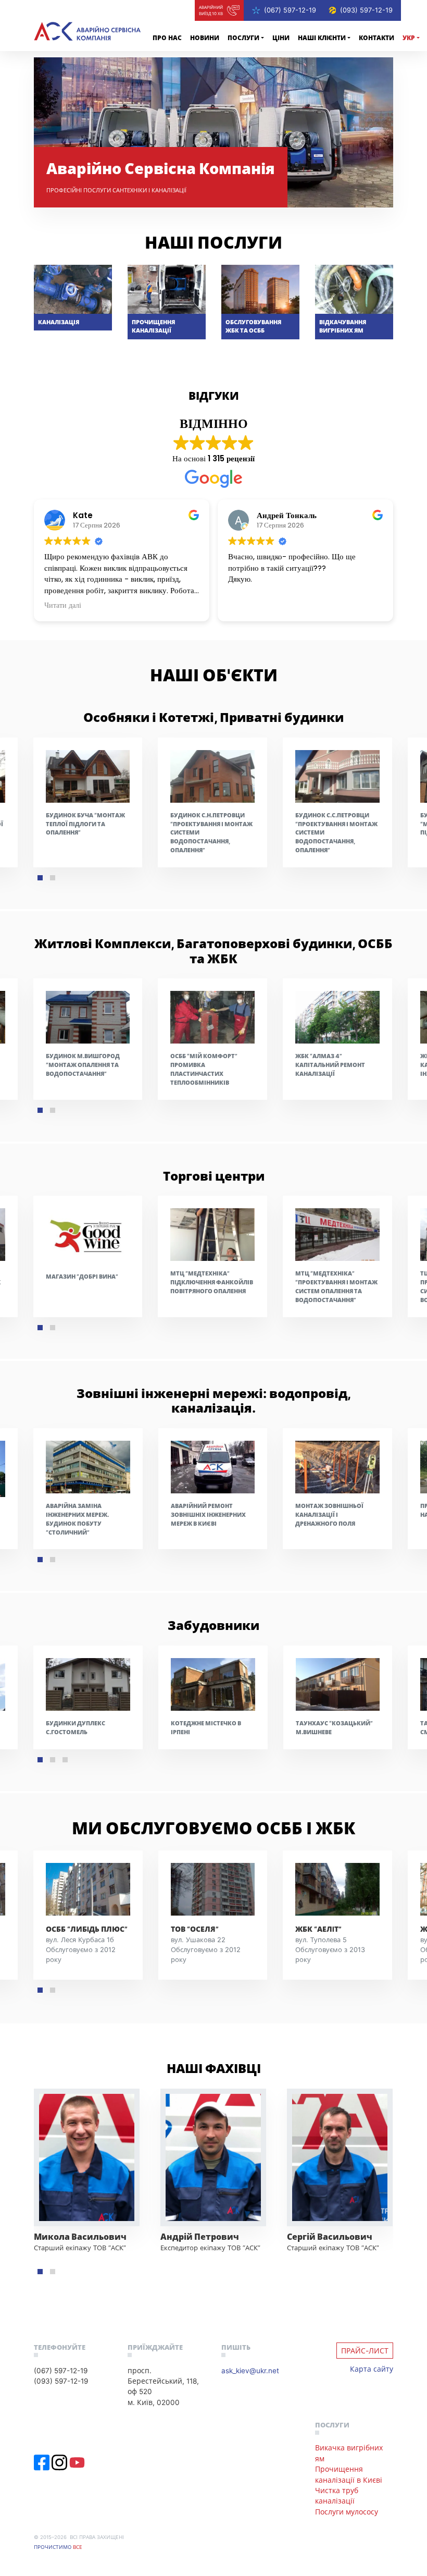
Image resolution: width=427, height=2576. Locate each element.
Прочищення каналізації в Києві (349, 2474)
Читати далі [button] (63, 606)
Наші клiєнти (322, 38)
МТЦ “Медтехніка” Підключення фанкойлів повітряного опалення (212, 1282)
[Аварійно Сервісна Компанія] (87, 31)
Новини (205, 38)
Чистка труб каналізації (337, 2495)
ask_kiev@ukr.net (250, 2370)
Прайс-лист (365, 2351)
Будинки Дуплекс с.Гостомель (76, 1727)
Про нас (167, 38)
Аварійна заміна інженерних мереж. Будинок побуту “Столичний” (77, 1519)
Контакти (376, 38)
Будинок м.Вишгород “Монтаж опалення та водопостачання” (83, 1065)
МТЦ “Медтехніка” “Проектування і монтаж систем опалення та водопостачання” (336, 1286)
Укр (409, 38)
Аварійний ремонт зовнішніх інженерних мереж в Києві (208, 1514)
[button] (40, 878)
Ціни (281, 38)
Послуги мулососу (347, 2512)
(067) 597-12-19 (290, 10)
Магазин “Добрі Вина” (82, 1276)
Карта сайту (372, 2369)
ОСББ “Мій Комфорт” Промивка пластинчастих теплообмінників (204, 1069)
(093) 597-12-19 (366, 10)
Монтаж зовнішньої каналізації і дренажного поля (329, 1514)
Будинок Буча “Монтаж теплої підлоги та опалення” (85, 824)
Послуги (243, 38)
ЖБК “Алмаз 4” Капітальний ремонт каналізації (330, 1065)
